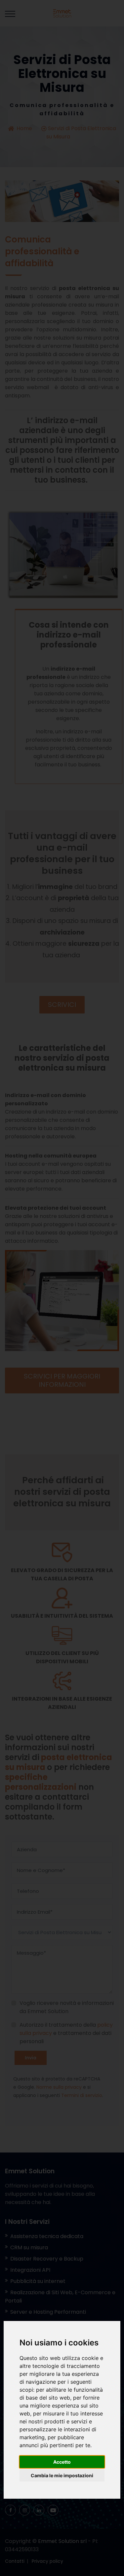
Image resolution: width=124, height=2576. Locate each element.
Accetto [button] (62, 2462)
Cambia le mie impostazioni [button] (62, 2475)
